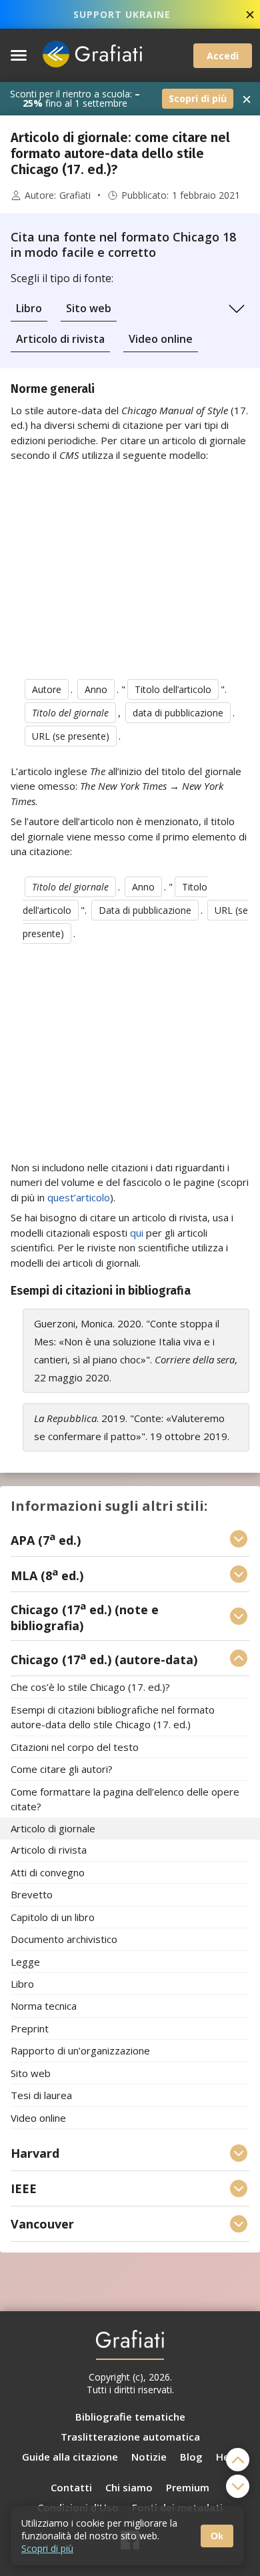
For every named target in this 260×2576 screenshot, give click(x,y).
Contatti (71, 2487)
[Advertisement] (130, 568)
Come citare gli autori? (62, 1770)
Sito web (89, 308)
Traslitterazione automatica (130, 2437)
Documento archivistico (64, 1940)
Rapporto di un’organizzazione (80, 2051)
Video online (161, 339)
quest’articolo (79, 1197)
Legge (25, 1962)
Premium (188, 2487)
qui (137, 1233)
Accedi (223, 56)
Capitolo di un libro (53, 1917)
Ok (217, 2536)
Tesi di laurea (41, 2096)
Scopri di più (198, 98)
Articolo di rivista (60, 339)
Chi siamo (129, 2487)
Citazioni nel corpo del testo (75, 1747)
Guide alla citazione (70, 2457)
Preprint (30, 2028)
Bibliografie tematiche (130, 2417)
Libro (29, 308)
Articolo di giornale (53, 1828)
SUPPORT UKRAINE (122, 14)
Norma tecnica (44, 2006)
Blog (191, 2457)
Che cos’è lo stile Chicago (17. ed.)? (90, 1688)
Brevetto (32, 1895)
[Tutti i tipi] (237, 309)
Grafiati (75, 195)
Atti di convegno (48, 1872)
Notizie (149, 2457)
